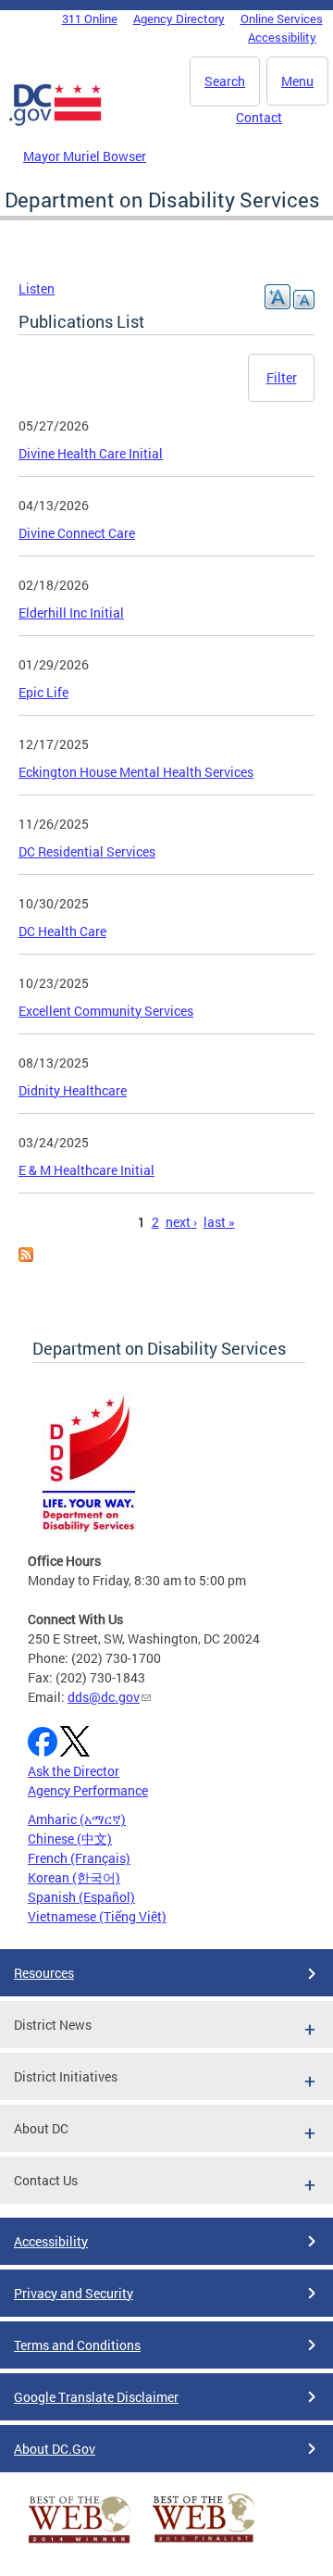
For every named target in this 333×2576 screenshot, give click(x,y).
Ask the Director (74, 1771)
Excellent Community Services (106, 1011)
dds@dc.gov (104, 1697)
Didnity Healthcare (73, 1090)
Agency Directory (179, 19)
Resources (44, 1973)
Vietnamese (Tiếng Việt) (97, 1916)
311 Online (90, 19)
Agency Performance (88, 1790)
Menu (297, 81)
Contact (259, 117)
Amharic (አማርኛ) (77, 1819)
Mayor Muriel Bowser (85, 156)
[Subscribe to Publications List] (26, 1257)
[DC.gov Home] (55, 122)
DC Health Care (62, 931)
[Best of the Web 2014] (80, 2543)
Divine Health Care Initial (91, 453)
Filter (282, 377)
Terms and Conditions (77, 2345)
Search (225, 81)
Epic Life (43, 692)
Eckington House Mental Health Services (136, 772)
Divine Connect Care (77, 533)
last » (219, 1222)
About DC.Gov (55, 2449)
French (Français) (79, 1858)
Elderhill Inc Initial (71, 613)
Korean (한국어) (74, 1877)
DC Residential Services (87, 851)
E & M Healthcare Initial (86, 1170)
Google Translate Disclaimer (96, 2397)
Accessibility (282, 37)
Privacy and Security (74, 2293)
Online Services (282, 19)
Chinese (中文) (70, 1838)
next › (181, 1222)
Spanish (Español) (81, 1897)
